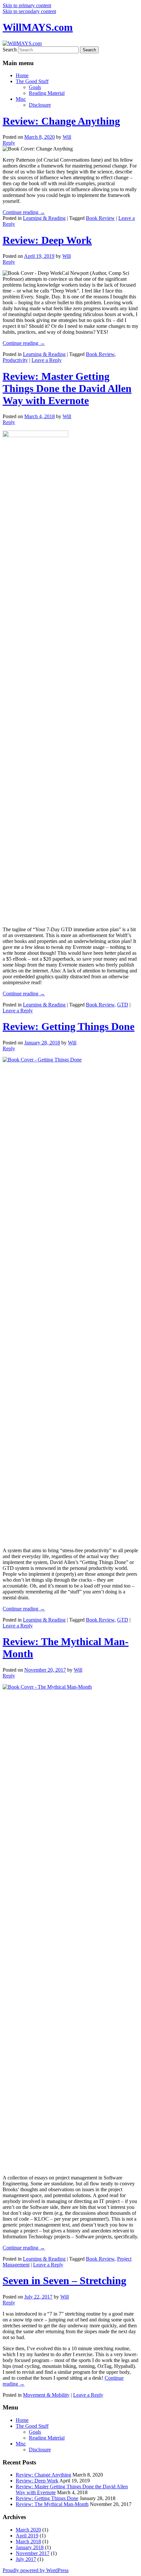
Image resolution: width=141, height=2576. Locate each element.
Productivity (15, 360)
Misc (21, 99)
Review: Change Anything (61, 121)
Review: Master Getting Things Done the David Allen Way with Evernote (67, 388)
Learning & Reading (44, 218)
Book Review (100, 218)
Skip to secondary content (29, 11)
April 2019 (27, 2536)
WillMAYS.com (38, 27)
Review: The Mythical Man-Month (52, 2504)
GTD (123, 1005)
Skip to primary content (27, 5)
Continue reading (24, 212)
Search (10, 50)
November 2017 (33, 2553)
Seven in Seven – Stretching (64, 2281)
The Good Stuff (32, 81)
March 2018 (28, 2541)
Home (22, 75)
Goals (35, 87)
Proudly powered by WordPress (36, 2570)
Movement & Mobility (46, 2395)
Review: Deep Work (47, 240)
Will (67, 137)
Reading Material (47, 93)
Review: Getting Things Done (69, 1026)
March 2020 (28, 2530)
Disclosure (40, 105)
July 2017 (26, 2559)
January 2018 (30, 2547)
